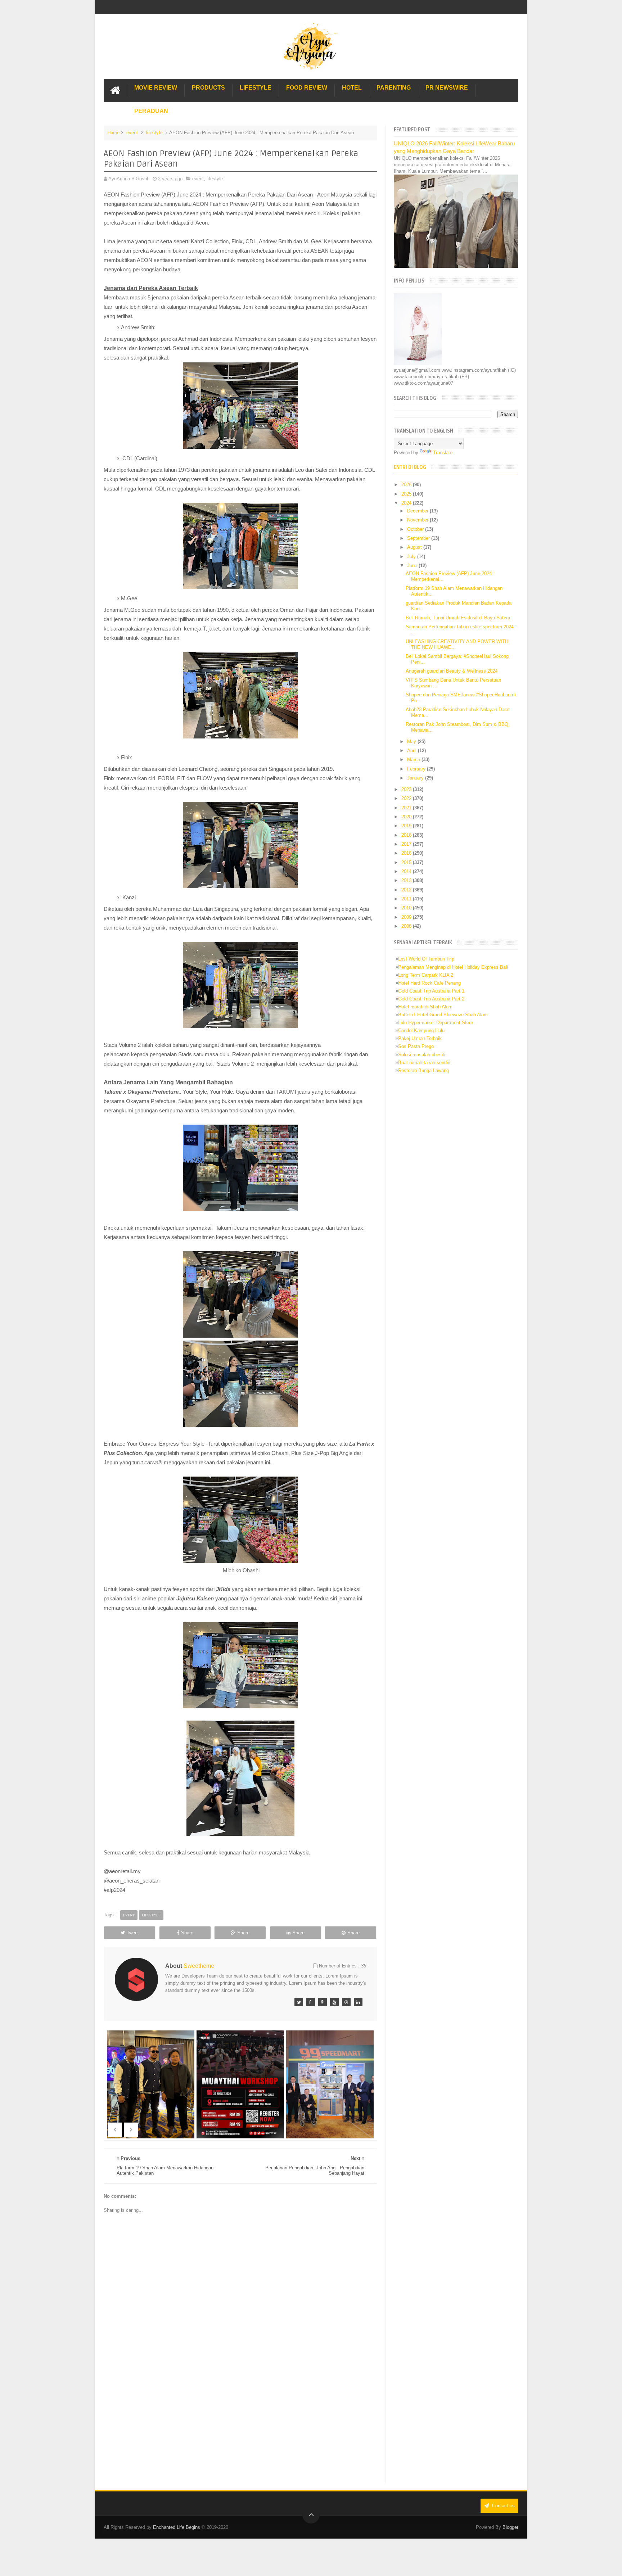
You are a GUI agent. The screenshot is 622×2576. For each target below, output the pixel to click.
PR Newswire (447, 88)
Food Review (307, 88)
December (418, 511)
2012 (407, 890)
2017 (407, 844)
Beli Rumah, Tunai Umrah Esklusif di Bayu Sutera (458, 618)
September (419, 538)
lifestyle (154, 133)
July (412, 557)
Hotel (352, 88)
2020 (407, 817)
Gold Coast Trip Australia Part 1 (431, 991)
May (412, 742)
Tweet (133, 1933)
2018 (407, 835)
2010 (407, 908)
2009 (407, 917)
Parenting (394, 88)
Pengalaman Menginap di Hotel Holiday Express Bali (453, 967)
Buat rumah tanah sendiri (424, 1063)
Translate (443, 453)
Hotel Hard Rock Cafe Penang (429, 983)
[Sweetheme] (299, 2002)
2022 (407, 798)
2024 (407, 503)
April (413, 751)
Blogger (510, 2527)
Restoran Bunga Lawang (423, 1070)
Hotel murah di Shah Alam (425, 1007)
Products (208, 88)
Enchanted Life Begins (177, 2527)
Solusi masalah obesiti (422, 1055)
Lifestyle (256, 88)
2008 (407, 926)
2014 (407, 871)
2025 (407, 494)
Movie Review (156, 88)
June (413, 566)
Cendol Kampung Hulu (421, 1031)
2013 (407, 880)
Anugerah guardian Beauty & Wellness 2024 (452, 671)
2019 (407, 826)
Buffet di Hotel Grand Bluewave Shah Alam (443, 1015)
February (417, 769)
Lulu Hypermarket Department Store (436, 1023)
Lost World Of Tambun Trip (426, 959)
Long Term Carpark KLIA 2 (426, 975)
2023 (407, 789)
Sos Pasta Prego (416, 1046)
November (418, 520)
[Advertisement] (240, 2423)
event (132, 133)
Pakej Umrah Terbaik (420, 1038)
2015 (407, 862)
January (416, 778)
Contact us (503, 2506)
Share (187, 1933)
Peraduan (151, 111)
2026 (407, 485)
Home (113, 133)
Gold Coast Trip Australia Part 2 (431, 999)
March (414, 760)
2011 (407, 899)
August (415, 547)
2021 (407, 808)
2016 (407, 853)
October (416, 529)
